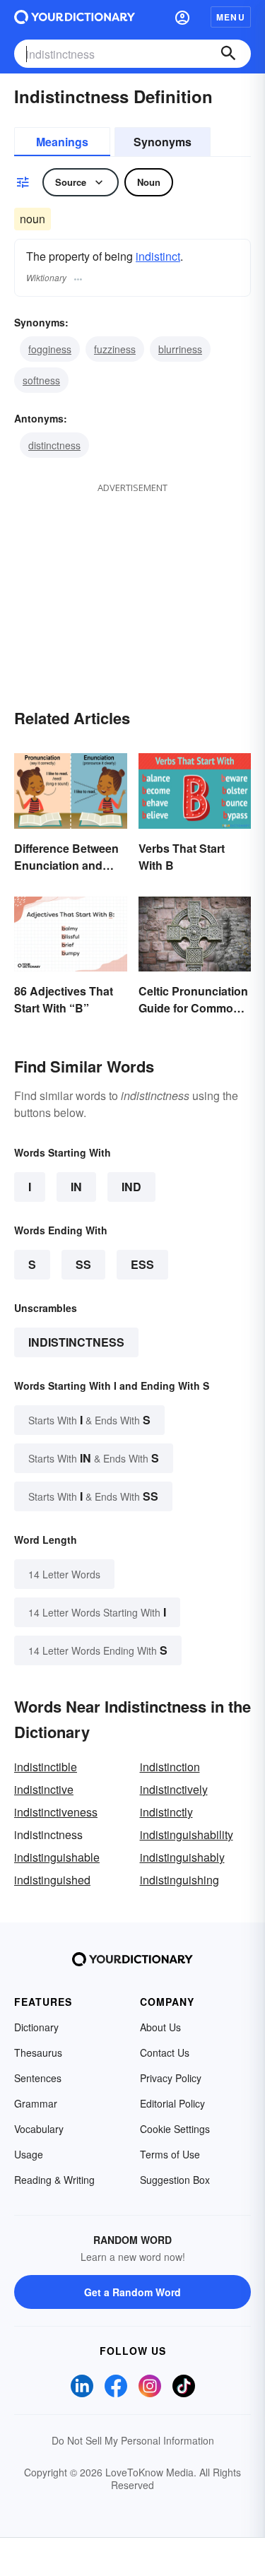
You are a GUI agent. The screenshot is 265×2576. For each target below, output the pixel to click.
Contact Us (165, 2052)
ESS (142, 1264)
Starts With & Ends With (89, 1420)
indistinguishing (179, 1880)
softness (41, 380)
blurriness (180, 349)
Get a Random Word (132, 2292)
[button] (182, 17)
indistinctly (166, 1812)
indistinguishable (57, 1857)
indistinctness (76, 1342)
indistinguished (52, 1880)
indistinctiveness (56, 1812)
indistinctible (46, 1767)
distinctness (54, 445)
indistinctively (174, 1789)
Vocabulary (39, 2129)
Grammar (36, 2103)
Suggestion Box (175, 2180)
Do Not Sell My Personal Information (133, 2440)
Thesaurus (38, 2052)
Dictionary (36, 2027)
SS (83, 1264)
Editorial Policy (172, 2103)
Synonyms (163, 142)
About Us (160, 2027)
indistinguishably (182, 1857)
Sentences (38, 2078)
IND (131, 1187)
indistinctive (44, 1789)
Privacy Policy (171, 2078)
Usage (29, 2154)
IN (76, 1187)
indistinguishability (187, 1834)
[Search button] (228, 54)
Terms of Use (170, 2154)
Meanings (62, 142)
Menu (231, 17)
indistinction (170, 1767)
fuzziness (115, 349)
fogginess (50, 349)
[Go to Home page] (75, 17)
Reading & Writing (54, 2180)
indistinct (158, 256)
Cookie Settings (175, 2129)
